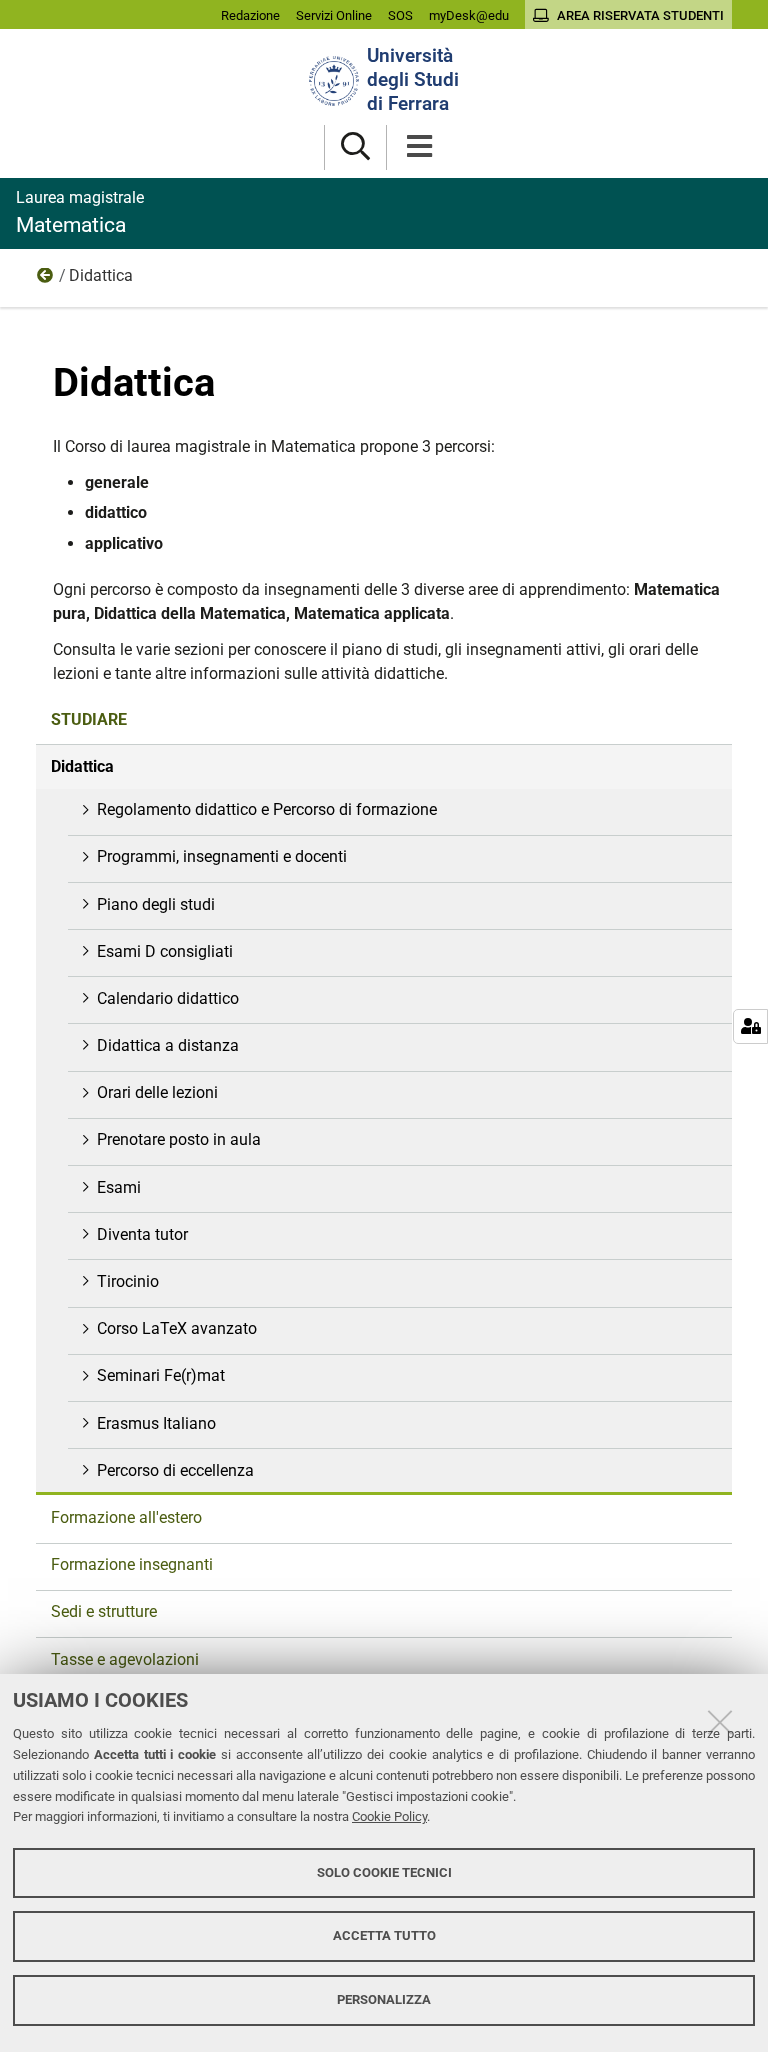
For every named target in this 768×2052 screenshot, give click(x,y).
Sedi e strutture (104, 1611)
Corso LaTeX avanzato (177, 1328)
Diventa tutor (142, 1234)
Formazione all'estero (126, 1517)
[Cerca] (355, 147)
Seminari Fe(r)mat (161, 1375)
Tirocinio (128, 1281)
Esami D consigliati (165, 951)
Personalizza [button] (384, 1999)
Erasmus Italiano (156, 1423)
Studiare (46, 280)
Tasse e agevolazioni (125, 1659)
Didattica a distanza (168, 1045)
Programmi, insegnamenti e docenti (222, 856)
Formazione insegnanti (132, 1564)
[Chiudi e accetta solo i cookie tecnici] (720, 1722)
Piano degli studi (156, 904)
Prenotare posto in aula (179, 1139)
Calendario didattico (168, 998)
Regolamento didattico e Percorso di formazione (267, 809)
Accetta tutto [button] (384, 1935)
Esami (119, 1187)
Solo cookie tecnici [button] (384, 1872)
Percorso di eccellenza (175, 1470)
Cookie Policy (389, 1816)
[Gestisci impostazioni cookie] (750, 1026)
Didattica (82, 766)
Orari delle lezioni (157, 1092)
